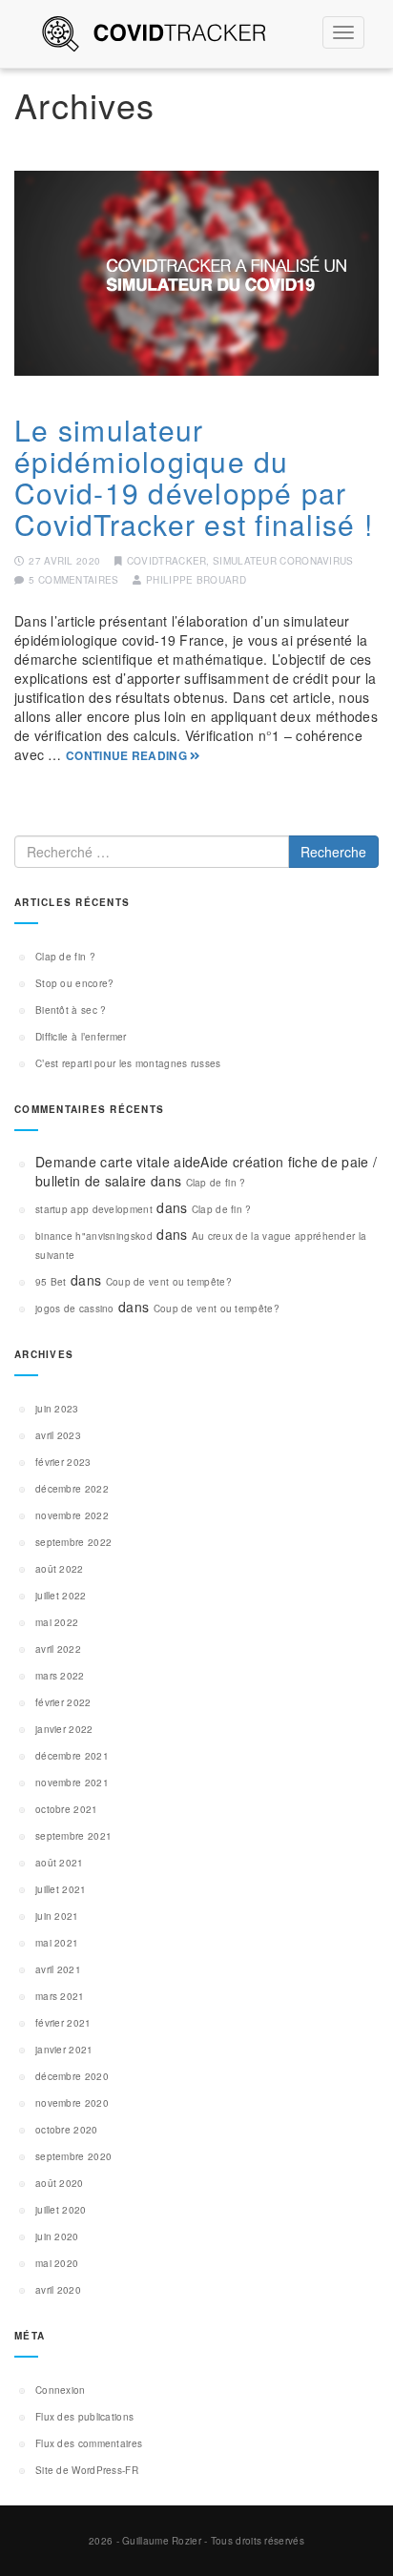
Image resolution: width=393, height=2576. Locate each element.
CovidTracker (167, 561)
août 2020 (60, 2183)
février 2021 (63, 2023)
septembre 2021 (73, 1836)
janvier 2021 (64, 2050)
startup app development (94, 1209)
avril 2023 (58, 1435)
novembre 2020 (72, 2103)
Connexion (61, 2390)
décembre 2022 (72, 1489)
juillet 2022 (61, 1596)
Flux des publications (84, 2417)
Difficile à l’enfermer (81, 1037)
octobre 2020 (67, 2130)
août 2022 (60, 1569)
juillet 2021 (61, 1889)
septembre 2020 (73, 2156)
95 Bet (51, 1282)
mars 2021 (60, 1996)
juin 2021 (57, 1916)
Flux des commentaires (89, 2443)
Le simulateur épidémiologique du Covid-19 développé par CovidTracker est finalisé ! (194, 477)
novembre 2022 (72, 1515)
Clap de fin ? (65, 957)
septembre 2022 (73, 1542)
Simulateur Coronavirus (283, 561)
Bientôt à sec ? (71, 1010)
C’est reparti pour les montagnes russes (128, 1063)
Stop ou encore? (75, 983)
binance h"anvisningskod (94, 1236)
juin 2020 (57, 2236)
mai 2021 (57, 1943)
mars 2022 (60, 1676)
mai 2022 (57, 1622)
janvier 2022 (64, 1729)
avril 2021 (58, 1969)
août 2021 (60, 1863)
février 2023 (63, 1462)
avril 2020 (58, 2290)
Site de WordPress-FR (87, 2470)
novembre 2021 (72, 1783)
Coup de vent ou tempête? (169, 1282)
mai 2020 (57, 2263)
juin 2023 (57, 1409)
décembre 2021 (72, 1756)
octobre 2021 (67, 1809)
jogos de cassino (75, 1309)
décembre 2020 (72, 2076)
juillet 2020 (61, 2210)
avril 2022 (58, 1649)
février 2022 (63, 1702)
